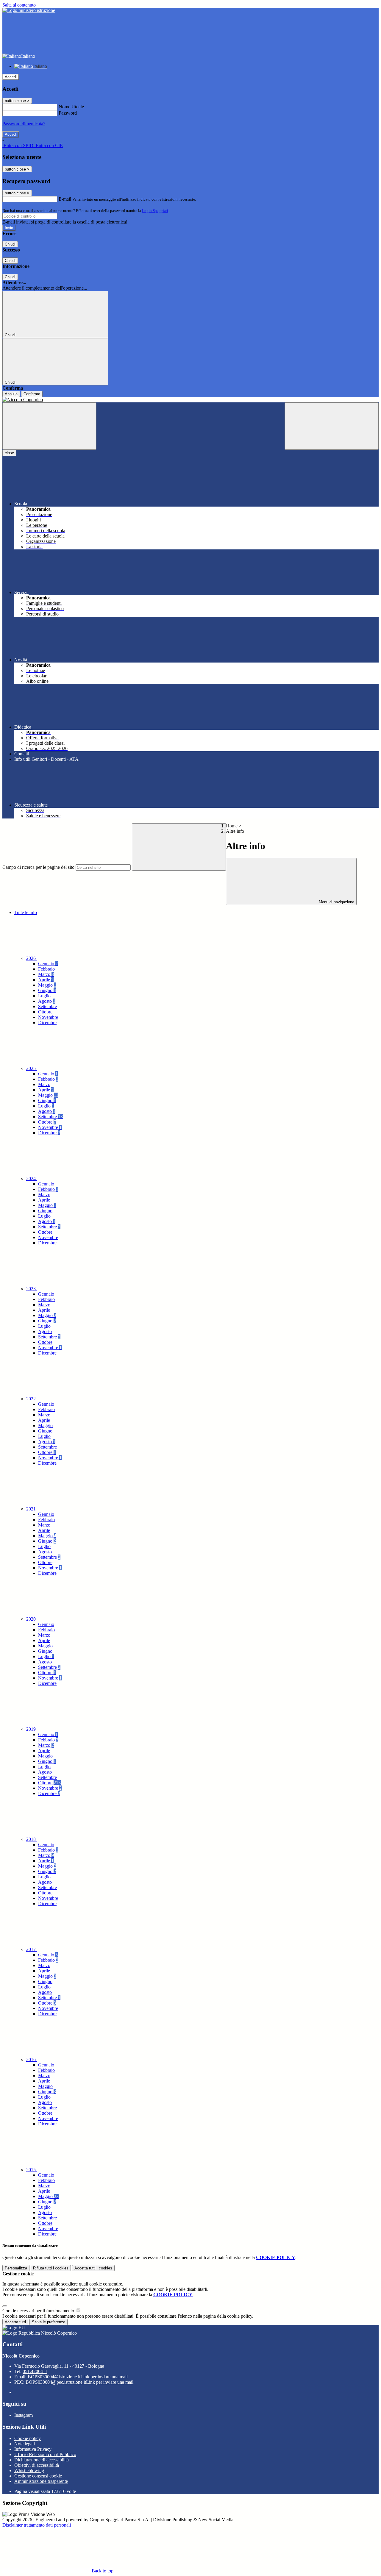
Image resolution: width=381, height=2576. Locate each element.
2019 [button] (32, 1729)
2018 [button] (32, 1839)
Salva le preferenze (49, 2322)
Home (232, 826)
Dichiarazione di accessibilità (42, 2460)
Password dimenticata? (24, 124)
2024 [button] (32, 1178)
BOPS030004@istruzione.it (78, 2377)
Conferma (32, 394)
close (9, 453)
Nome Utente (71, 107)
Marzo (46, 974)
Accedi (11, 77)
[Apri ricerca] (332, 426)
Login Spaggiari (155, 211)
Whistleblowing (29, 2470)
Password (68, 113)
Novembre (48, 1017)
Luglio (44, 996)
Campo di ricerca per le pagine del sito (38, 867)
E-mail (65, 199)
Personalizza (16, 2268)
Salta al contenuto (19, 5)
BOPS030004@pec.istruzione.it (79, 2382)
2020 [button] (32, 1619)
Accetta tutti (93, 2268)
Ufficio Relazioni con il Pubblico (45, 2454)
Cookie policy (28, 2438)
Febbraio (46, 969)
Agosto (47, 1001)
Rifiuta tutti (51, 2268)
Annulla (11, 394)
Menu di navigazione (336, 902)
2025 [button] (32, 1068)
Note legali (25, 2444)
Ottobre (45, 1012)
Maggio (47, 985)
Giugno (47, 990)
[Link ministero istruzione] (29, 10)
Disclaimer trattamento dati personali (37, 2525)
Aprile (46, 980)
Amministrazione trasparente (41, 2481)
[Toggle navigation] (49, 426)
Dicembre (47, 1023)
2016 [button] (32, 2059)
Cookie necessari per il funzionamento (39, 2311)
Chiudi (10, 244)
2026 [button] (32, 958)
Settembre (47, 1006)
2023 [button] (32, 1289)
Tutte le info (26, 912)
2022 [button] (32, 1399)
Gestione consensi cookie (38, 2476)
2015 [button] (32, 2170)
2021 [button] (32, 1509)
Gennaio (48, 964)
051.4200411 (35, 2371)
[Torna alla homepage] (190, 400)
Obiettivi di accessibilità (37, 2465)
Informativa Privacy (33, 2449)
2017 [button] (32, 1949)
